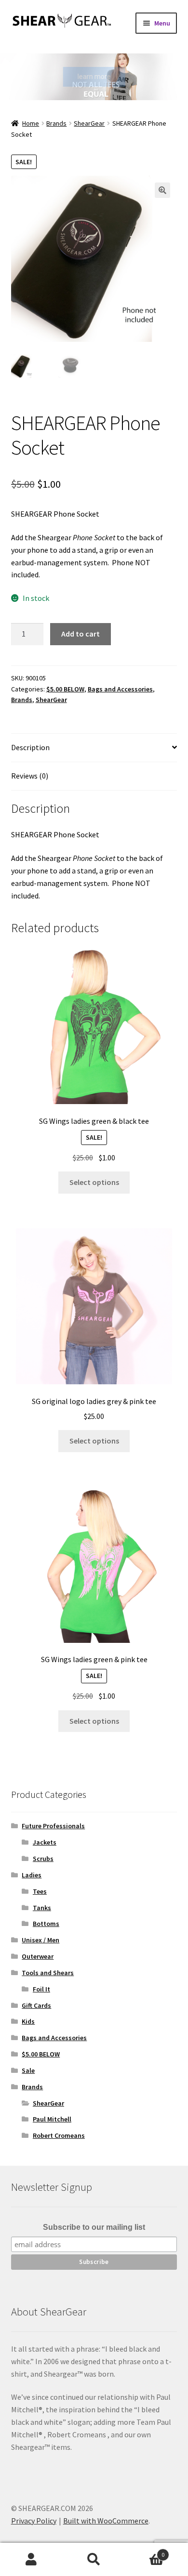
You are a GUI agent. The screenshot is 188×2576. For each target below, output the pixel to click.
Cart (145, 2551)
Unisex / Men (40, 1940)
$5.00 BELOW (65, 689)
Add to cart (81, 634)
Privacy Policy (34, 2521)
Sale (28, 2070)
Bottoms (46, 1924)
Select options (94, 1182)
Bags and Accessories (120, 689)
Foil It (41, 1989)
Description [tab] (30, 747)
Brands (56, 123)
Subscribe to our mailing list (94, 2227)
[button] (162, 190)
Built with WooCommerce (106, 2521)
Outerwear (38, 1956)
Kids (28, 2021)
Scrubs (43, 1859)
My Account (31, 2560)
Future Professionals (53, 1826)
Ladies (32, 1875)
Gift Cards (36, 2005)
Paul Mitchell (52, 2119)
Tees (40, 1891)
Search (94, 2560)
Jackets (45, 1842)
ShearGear (89, 123)
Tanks (42, 1908)
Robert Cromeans (59, 2135)
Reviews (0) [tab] (30, 776)
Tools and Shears (48, 1973)
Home (31, 123)
